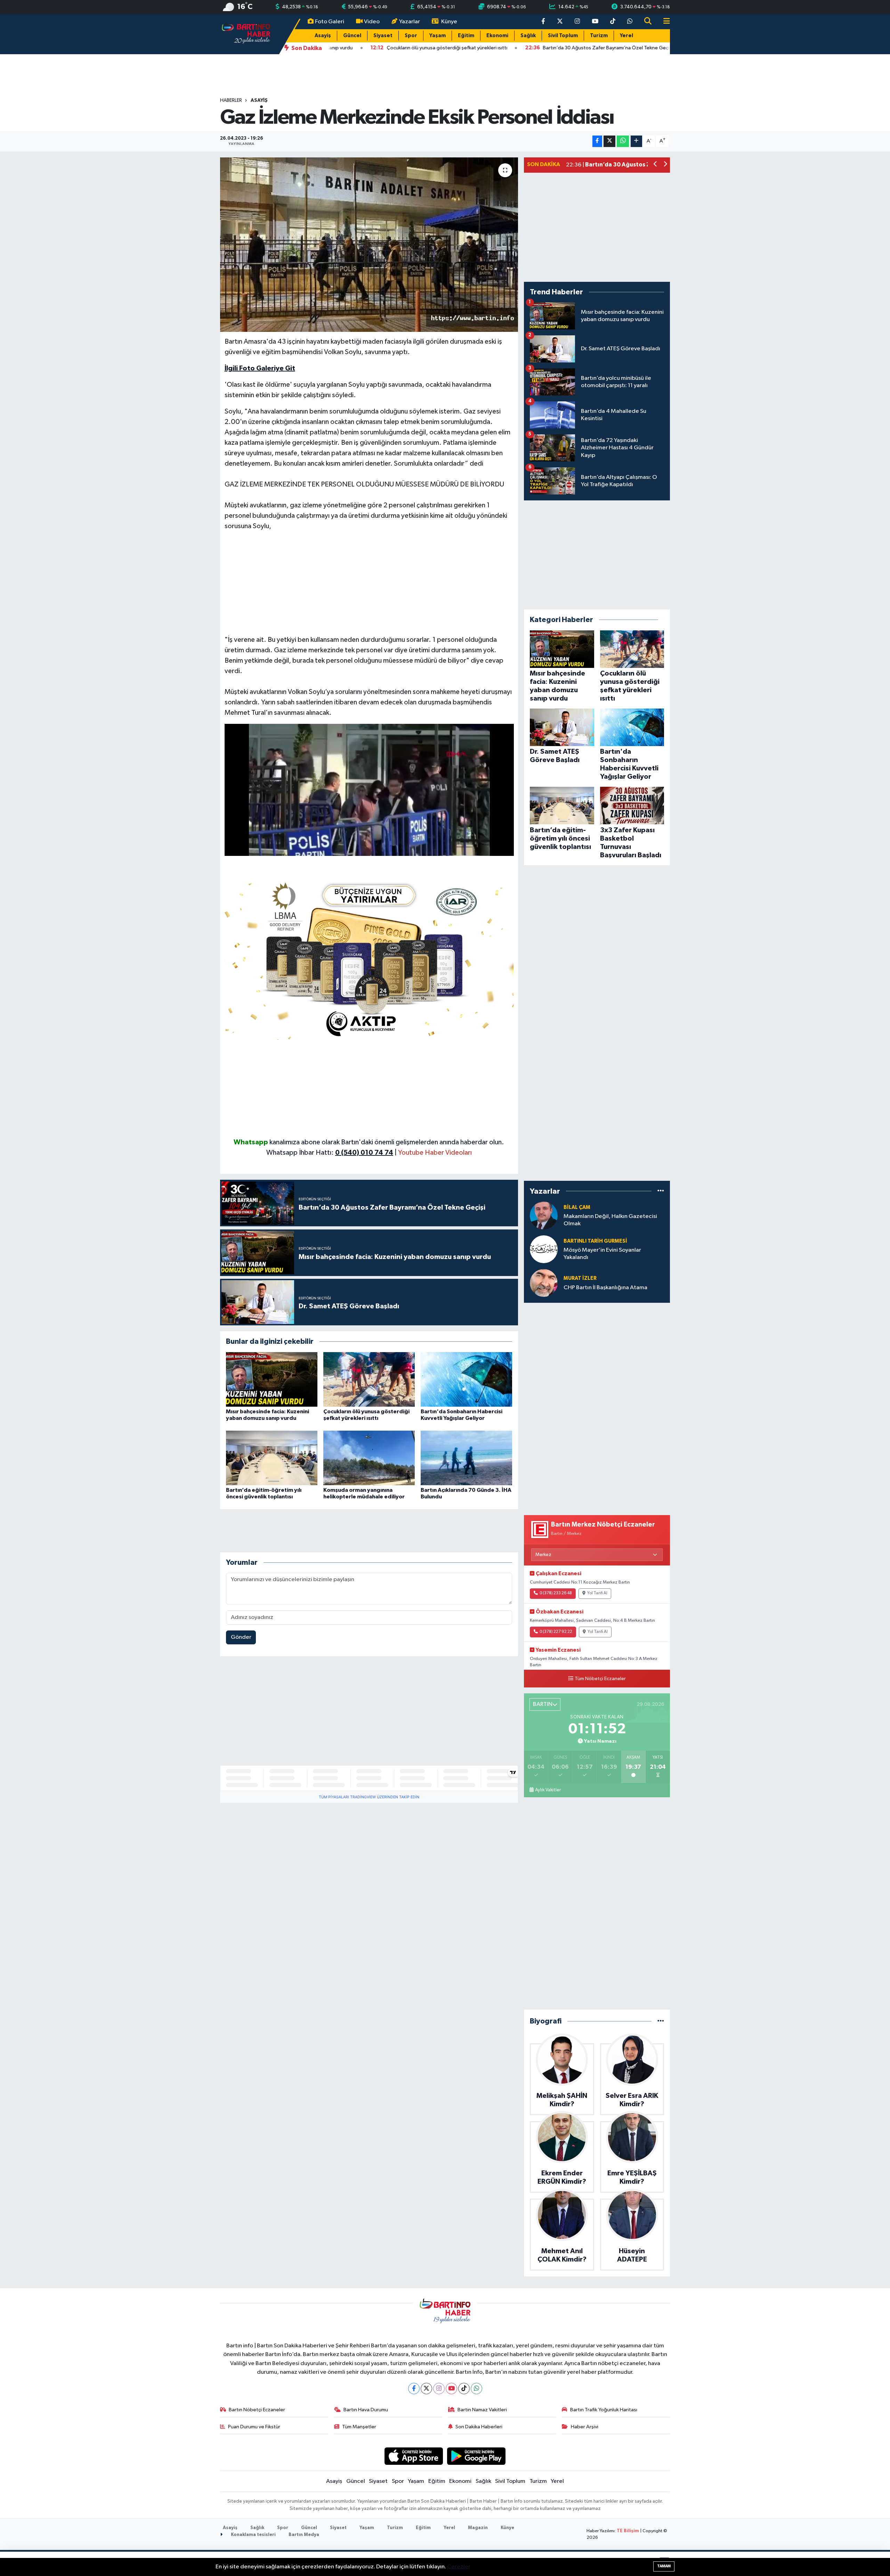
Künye (449, 22)
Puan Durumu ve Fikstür (254, 2427)
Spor (411, 36)
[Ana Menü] (664, 22)
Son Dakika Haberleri (479, 2427)
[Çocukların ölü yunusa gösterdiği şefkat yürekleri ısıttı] (369, 1379)
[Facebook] (414, 2389)
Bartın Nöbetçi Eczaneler (257, 2410)
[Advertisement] (369, 586)
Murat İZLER (580, 1278)
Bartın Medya (304, 2535)
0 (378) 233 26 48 (556, 1593)
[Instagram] (439, 2389)
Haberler (231, 100)
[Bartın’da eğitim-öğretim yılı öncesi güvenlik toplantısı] (272, 1458)
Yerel (626, 36)
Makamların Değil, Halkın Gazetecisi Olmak (610, 1220)
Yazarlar (410, 22)
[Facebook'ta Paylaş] (597, 141)
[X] (426, 2389)
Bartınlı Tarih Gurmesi (595, 1241)
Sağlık (528, 36)
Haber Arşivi (585, 2427)
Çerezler (459, 2567)
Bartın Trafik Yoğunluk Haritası (604, 2410)
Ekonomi (497, 36)
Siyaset (383, 36)
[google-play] (476, 2456)
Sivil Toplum (563, 36)
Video (372, 22)
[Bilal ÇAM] (544, 1215)
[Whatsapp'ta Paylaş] (623, 141)
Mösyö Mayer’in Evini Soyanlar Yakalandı (602, 1254)
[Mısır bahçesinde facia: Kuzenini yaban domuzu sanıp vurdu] (272, 1379)
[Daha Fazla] (636, 141)
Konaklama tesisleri (253, 2535)
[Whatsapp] (476, 2389)
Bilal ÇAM (577, 1207)
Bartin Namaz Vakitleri (482, 2410)
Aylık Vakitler (548, 1790)
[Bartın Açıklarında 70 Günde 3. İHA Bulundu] (466, 1458)
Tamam (664, 2566)
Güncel (352, 36)
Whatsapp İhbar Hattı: (330, 1153)
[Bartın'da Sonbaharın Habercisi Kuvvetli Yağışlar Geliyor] (466, 1379)
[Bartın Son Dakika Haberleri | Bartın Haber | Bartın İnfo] (246, 34)
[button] (656, 165)
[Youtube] (451, 2389)
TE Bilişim (628, 2531)
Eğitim (466, 36)
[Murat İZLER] (544, 1283)
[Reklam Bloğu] (369, 958)
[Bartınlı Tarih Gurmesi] (544, 1249)
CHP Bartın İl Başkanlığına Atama (605, 1288)
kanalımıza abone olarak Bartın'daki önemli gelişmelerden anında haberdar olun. (387, 1142)
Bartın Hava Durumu (366, 2410)
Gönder (241, 1637)
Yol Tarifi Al (597, 1593)
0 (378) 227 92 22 (556, 1632)
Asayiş (323, 36)
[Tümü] (661, 1191)
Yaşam (438, 36)
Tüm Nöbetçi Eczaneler (600, 1679)
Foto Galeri (330, 22)
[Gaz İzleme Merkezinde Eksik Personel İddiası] (369, 245)
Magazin (478, 2528)
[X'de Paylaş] (609, 141)
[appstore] (414, 2456)
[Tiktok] (464, 2389)
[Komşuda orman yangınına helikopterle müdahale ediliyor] (369, 1458)
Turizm (599, 36)
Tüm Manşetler (359, 2427)
